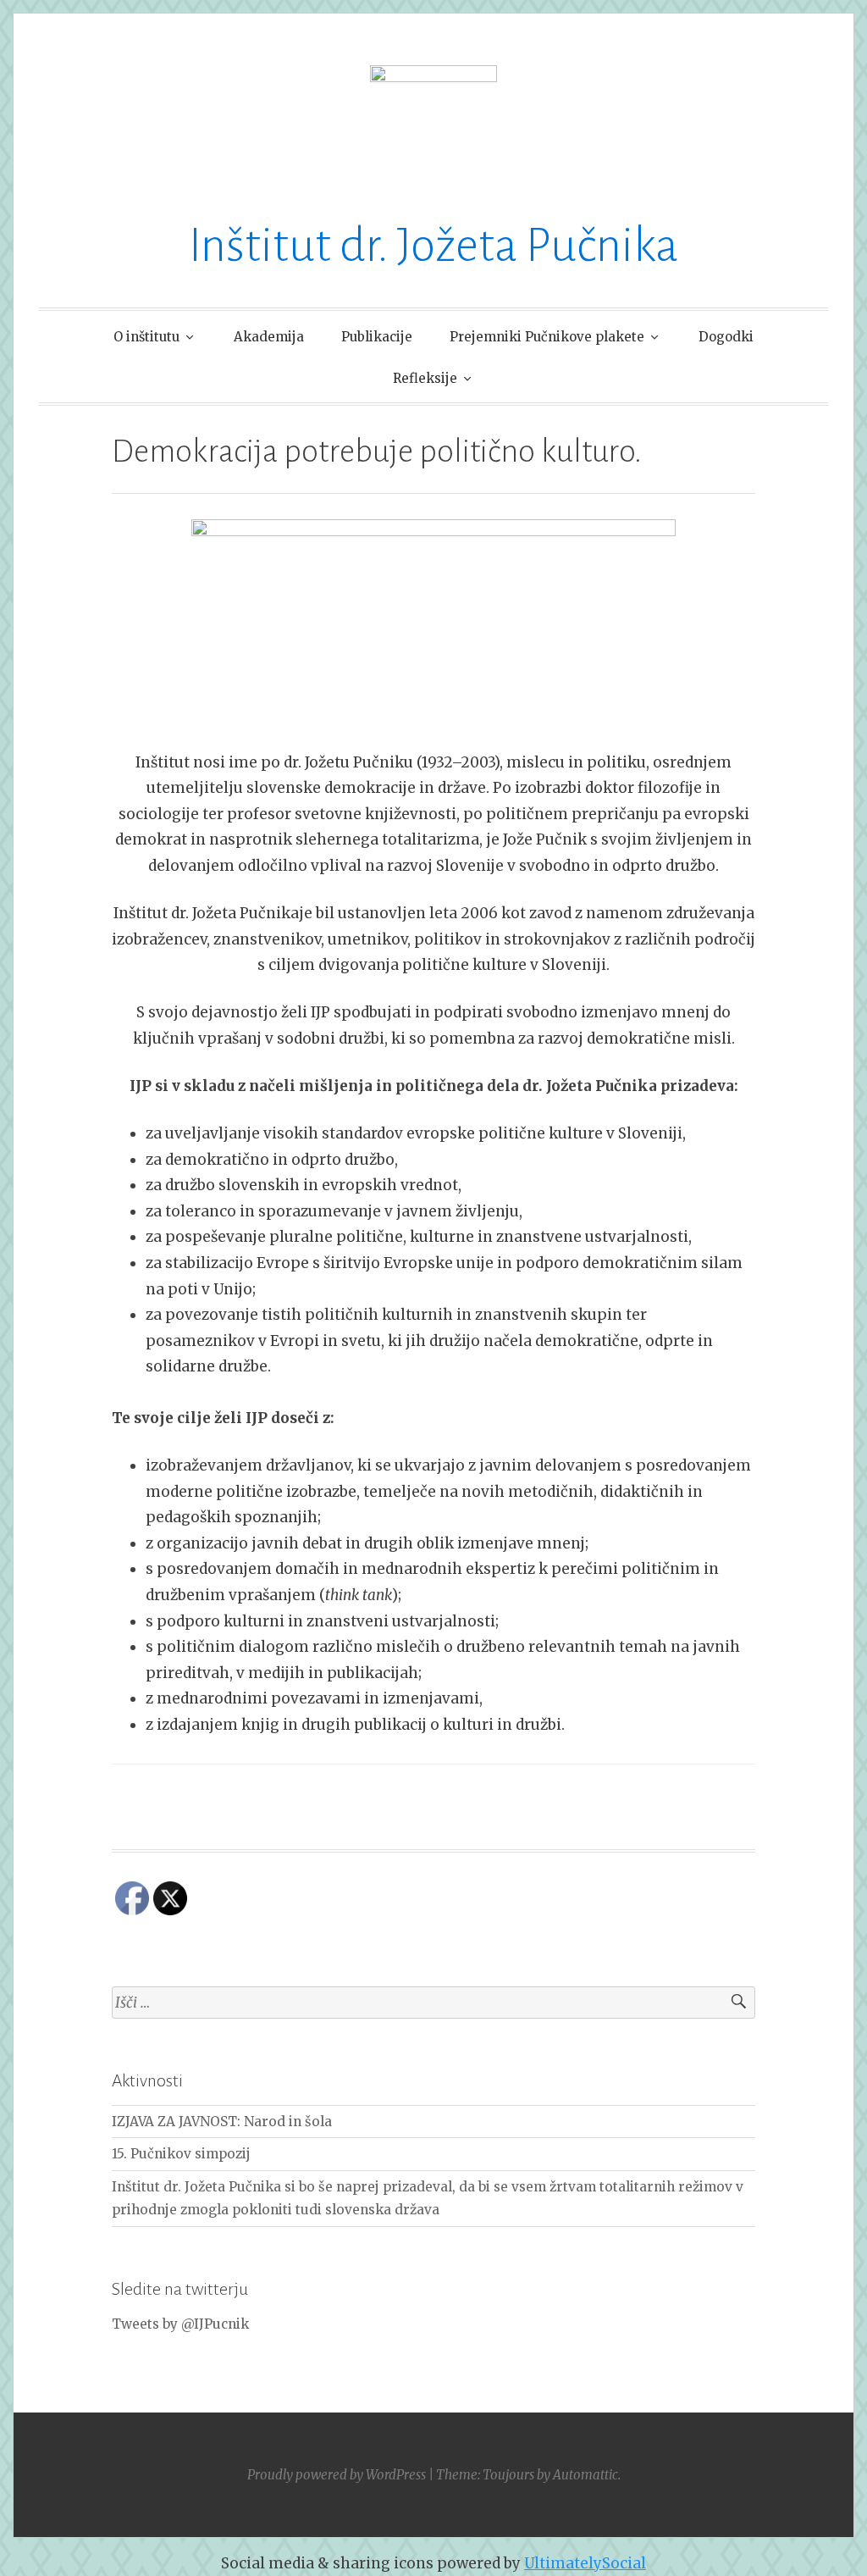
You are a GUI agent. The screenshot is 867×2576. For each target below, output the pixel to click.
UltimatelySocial (585, 2563)
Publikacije (377, 337)
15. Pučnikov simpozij (181, 2154)
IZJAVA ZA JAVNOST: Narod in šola (222, 2122)
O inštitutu (146, 337)
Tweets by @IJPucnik (180, 2324)
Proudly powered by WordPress (337, 2475)
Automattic (585, 2475)
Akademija (269, 337)
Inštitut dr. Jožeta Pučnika (433, 246)
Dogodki (726, 337)
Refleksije (425, 378)
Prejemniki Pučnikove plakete (547, 337)
